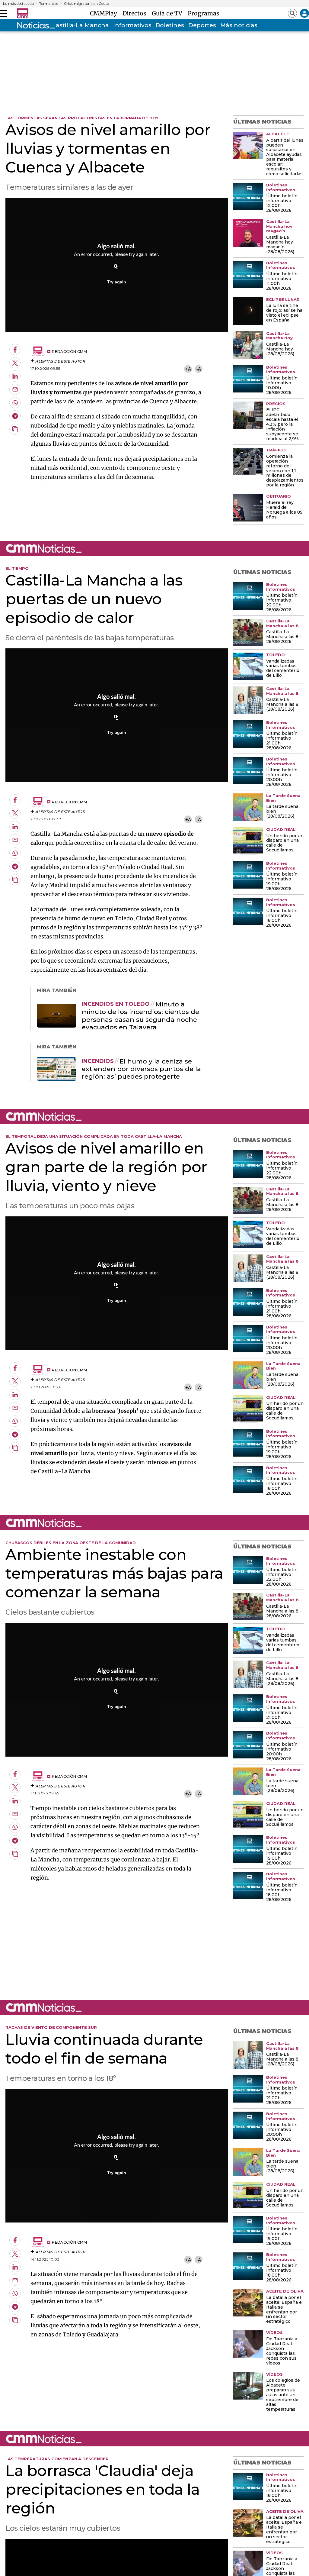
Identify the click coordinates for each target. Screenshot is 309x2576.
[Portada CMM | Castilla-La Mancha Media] (23, 13)
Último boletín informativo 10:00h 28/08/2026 (282, 386)
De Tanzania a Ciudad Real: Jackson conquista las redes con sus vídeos (282, 2351)
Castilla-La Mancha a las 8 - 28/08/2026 (284, 637)
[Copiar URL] (116, 267)
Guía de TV (169, 13)
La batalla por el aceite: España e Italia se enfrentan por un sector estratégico (284, 2310)
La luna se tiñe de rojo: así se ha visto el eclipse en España (284, 313)
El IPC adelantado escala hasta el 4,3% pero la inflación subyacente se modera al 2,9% (282, 424)
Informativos (132, 25)
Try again (117, 282)
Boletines (170, 25)
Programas (204, 13)
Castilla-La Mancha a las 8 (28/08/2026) (282, 705)
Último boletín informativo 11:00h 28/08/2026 (282, 281)
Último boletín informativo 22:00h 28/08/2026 (282, 603)
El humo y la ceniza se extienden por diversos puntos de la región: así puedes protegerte (141, 1069)
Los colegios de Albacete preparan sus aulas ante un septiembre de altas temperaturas (283, 2395)
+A (188, 369)
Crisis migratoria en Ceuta (87, 4)
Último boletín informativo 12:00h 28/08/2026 (282, 203)
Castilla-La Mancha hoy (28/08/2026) (280, 349)
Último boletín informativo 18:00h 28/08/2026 (282, 918)
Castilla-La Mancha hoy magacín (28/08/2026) (280, 245)
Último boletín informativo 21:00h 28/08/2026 (282, 741)
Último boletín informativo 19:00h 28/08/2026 (282, 882)
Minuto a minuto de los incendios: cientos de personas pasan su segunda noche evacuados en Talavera (140, 1016)
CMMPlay (105, 13)
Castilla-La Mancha (80, 25)
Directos (136, 13)
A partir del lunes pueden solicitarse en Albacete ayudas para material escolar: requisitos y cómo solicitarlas (285, 157)
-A (199, 369)
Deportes (202, 25)
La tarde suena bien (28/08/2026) (282, 812)
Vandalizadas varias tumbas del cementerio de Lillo (283, 669)
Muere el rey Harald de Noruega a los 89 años (284, 510)
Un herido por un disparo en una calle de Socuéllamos (285, 843)
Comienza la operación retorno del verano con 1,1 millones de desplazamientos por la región (285, 471)
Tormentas (49, 4)
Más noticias (239, 25)
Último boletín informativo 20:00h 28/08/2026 (282, 777)
